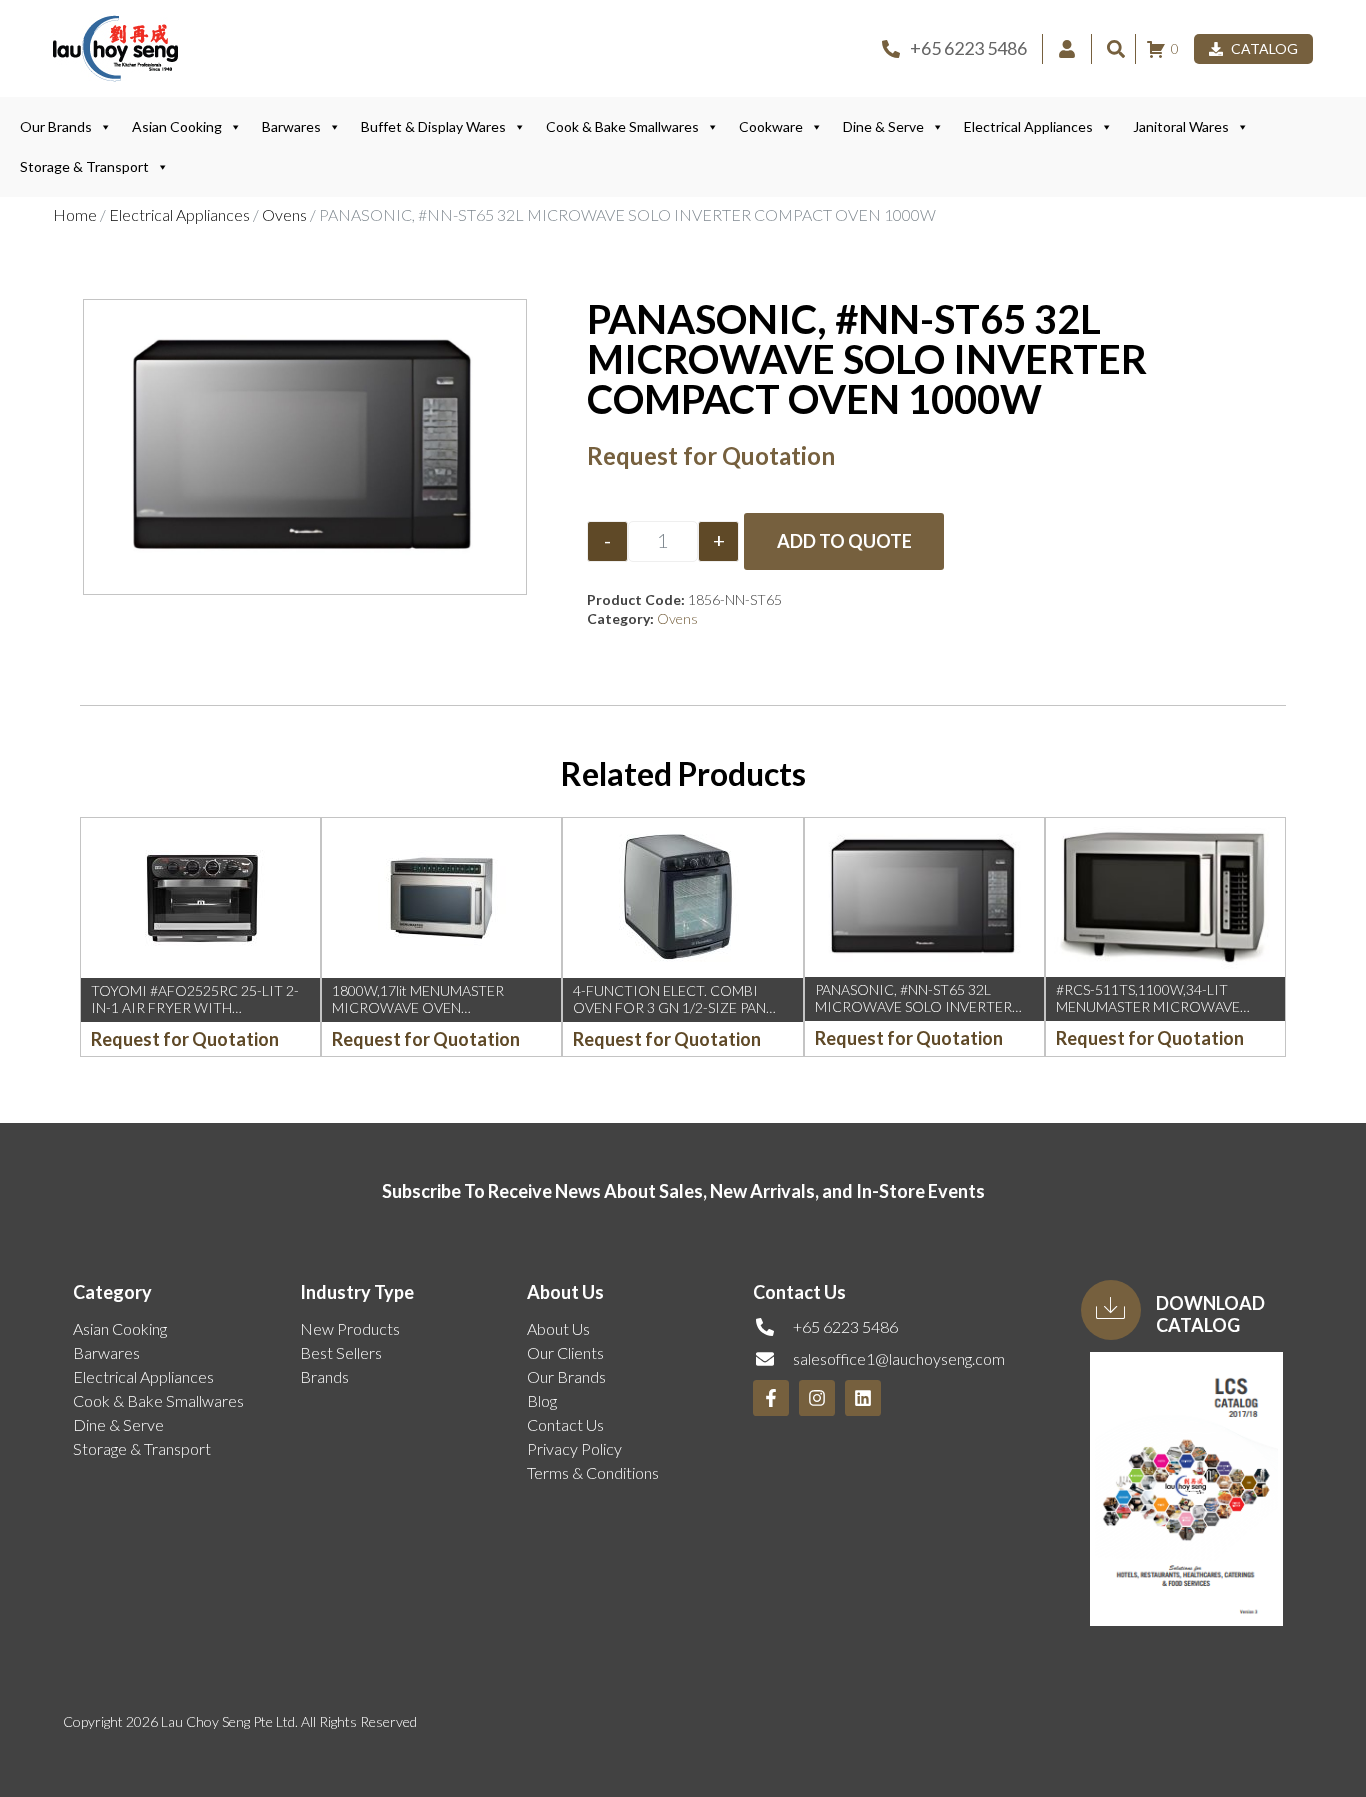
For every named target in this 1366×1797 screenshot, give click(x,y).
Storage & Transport (84, 166)
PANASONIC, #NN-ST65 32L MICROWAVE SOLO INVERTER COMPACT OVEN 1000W (913, 1006)
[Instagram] (817, 1398)
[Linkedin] (863, 1398)
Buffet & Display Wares (433, 126)
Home (75, 214)
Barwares (291, 126)
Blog (542, 1400)
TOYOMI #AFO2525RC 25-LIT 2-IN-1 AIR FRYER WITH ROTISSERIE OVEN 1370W (195, 1007)
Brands (324, 1376)
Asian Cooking (177, 126)
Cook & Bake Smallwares (622, 126)
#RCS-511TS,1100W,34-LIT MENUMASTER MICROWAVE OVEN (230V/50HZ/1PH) (1148, 1006)
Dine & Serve (883, 126)
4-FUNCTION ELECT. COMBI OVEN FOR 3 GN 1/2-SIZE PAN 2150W (669, 1007)
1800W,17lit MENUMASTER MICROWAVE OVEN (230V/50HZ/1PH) (418, 1007)
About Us (558, 1328)
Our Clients (565, 1352)
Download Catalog (1210, 1314)
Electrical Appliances (1028, 126)
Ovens (284, 214)
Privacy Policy (574, 1448)
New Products (350, 1328)
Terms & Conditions (593, 1472)
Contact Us (565, 1424)
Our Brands (56, 126)
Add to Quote (844, 541)
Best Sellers (341, 1352)
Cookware (771, 126)
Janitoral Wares (1181, 126)
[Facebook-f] (771, 1398)
